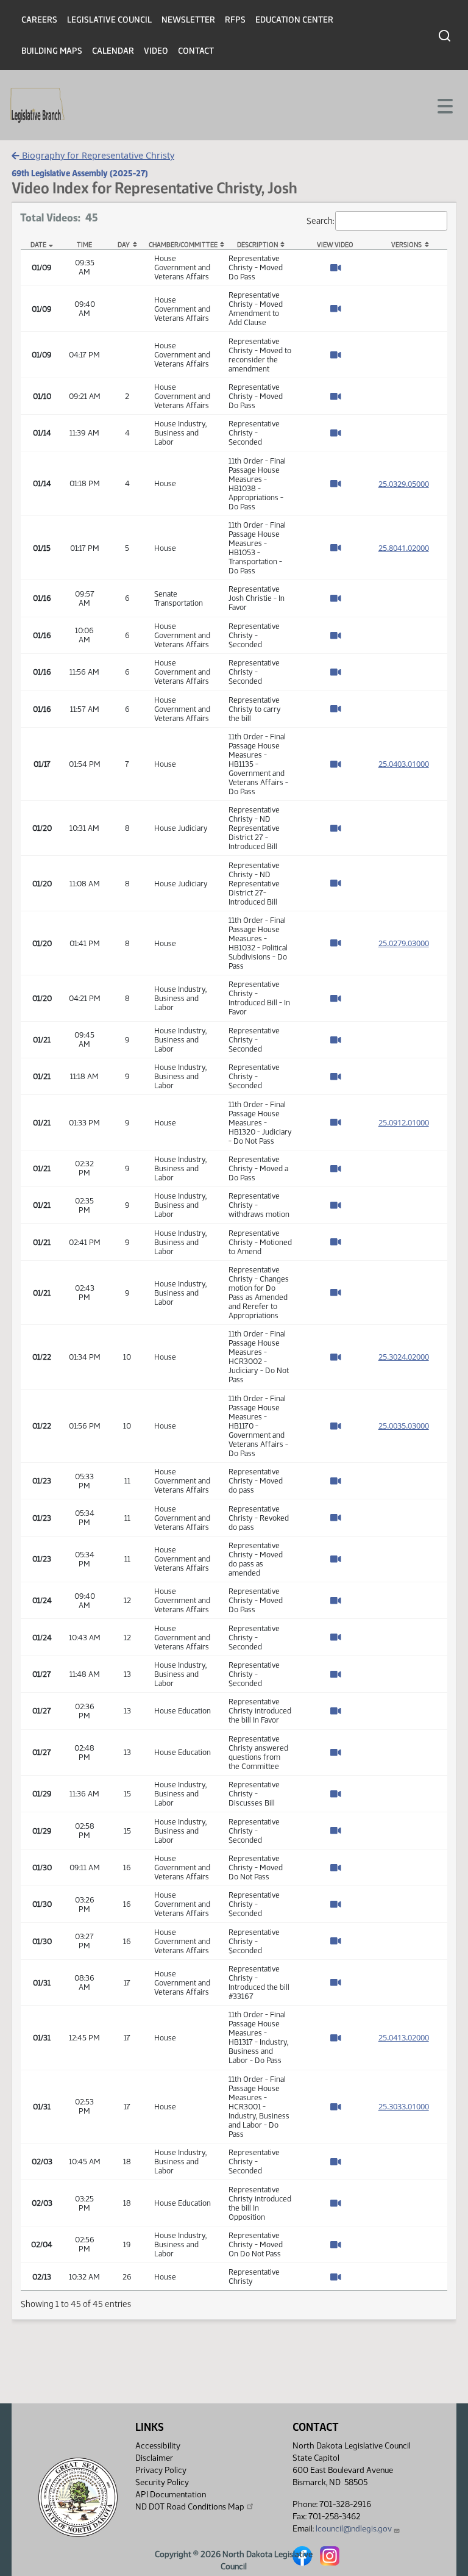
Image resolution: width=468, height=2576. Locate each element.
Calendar (113, 51)
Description (257, 245)
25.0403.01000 (404, 764)
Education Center (294, 20)
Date (38, 245)
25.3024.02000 (404, 1357)
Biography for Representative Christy (97, 155)
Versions (406, 245)
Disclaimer (154, 2458)
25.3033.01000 (404, 2106)
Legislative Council (109, 20)
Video (156, 51)
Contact (196, 51)
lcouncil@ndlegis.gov (354, 2529)
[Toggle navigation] (444, 105)
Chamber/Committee (183, 245)
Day (124, 245)
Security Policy (162, 2482)
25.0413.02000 (404, 2037)
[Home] (37, 106)
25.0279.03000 (404, 943)
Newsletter (188, 20)
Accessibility (158, 2446)
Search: (320, 220)
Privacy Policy (161, 2470)
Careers (39, 20)
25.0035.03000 (404, 1426)
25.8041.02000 (404, 548)
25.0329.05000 (404, 484)
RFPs (235, 20)
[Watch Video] (335, 268)
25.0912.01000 (404, 1122)
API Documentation (171, 2495)
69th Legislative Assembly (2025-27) (80, 173)
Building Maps (52, 51)
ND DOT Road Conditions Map (190, 2507)
